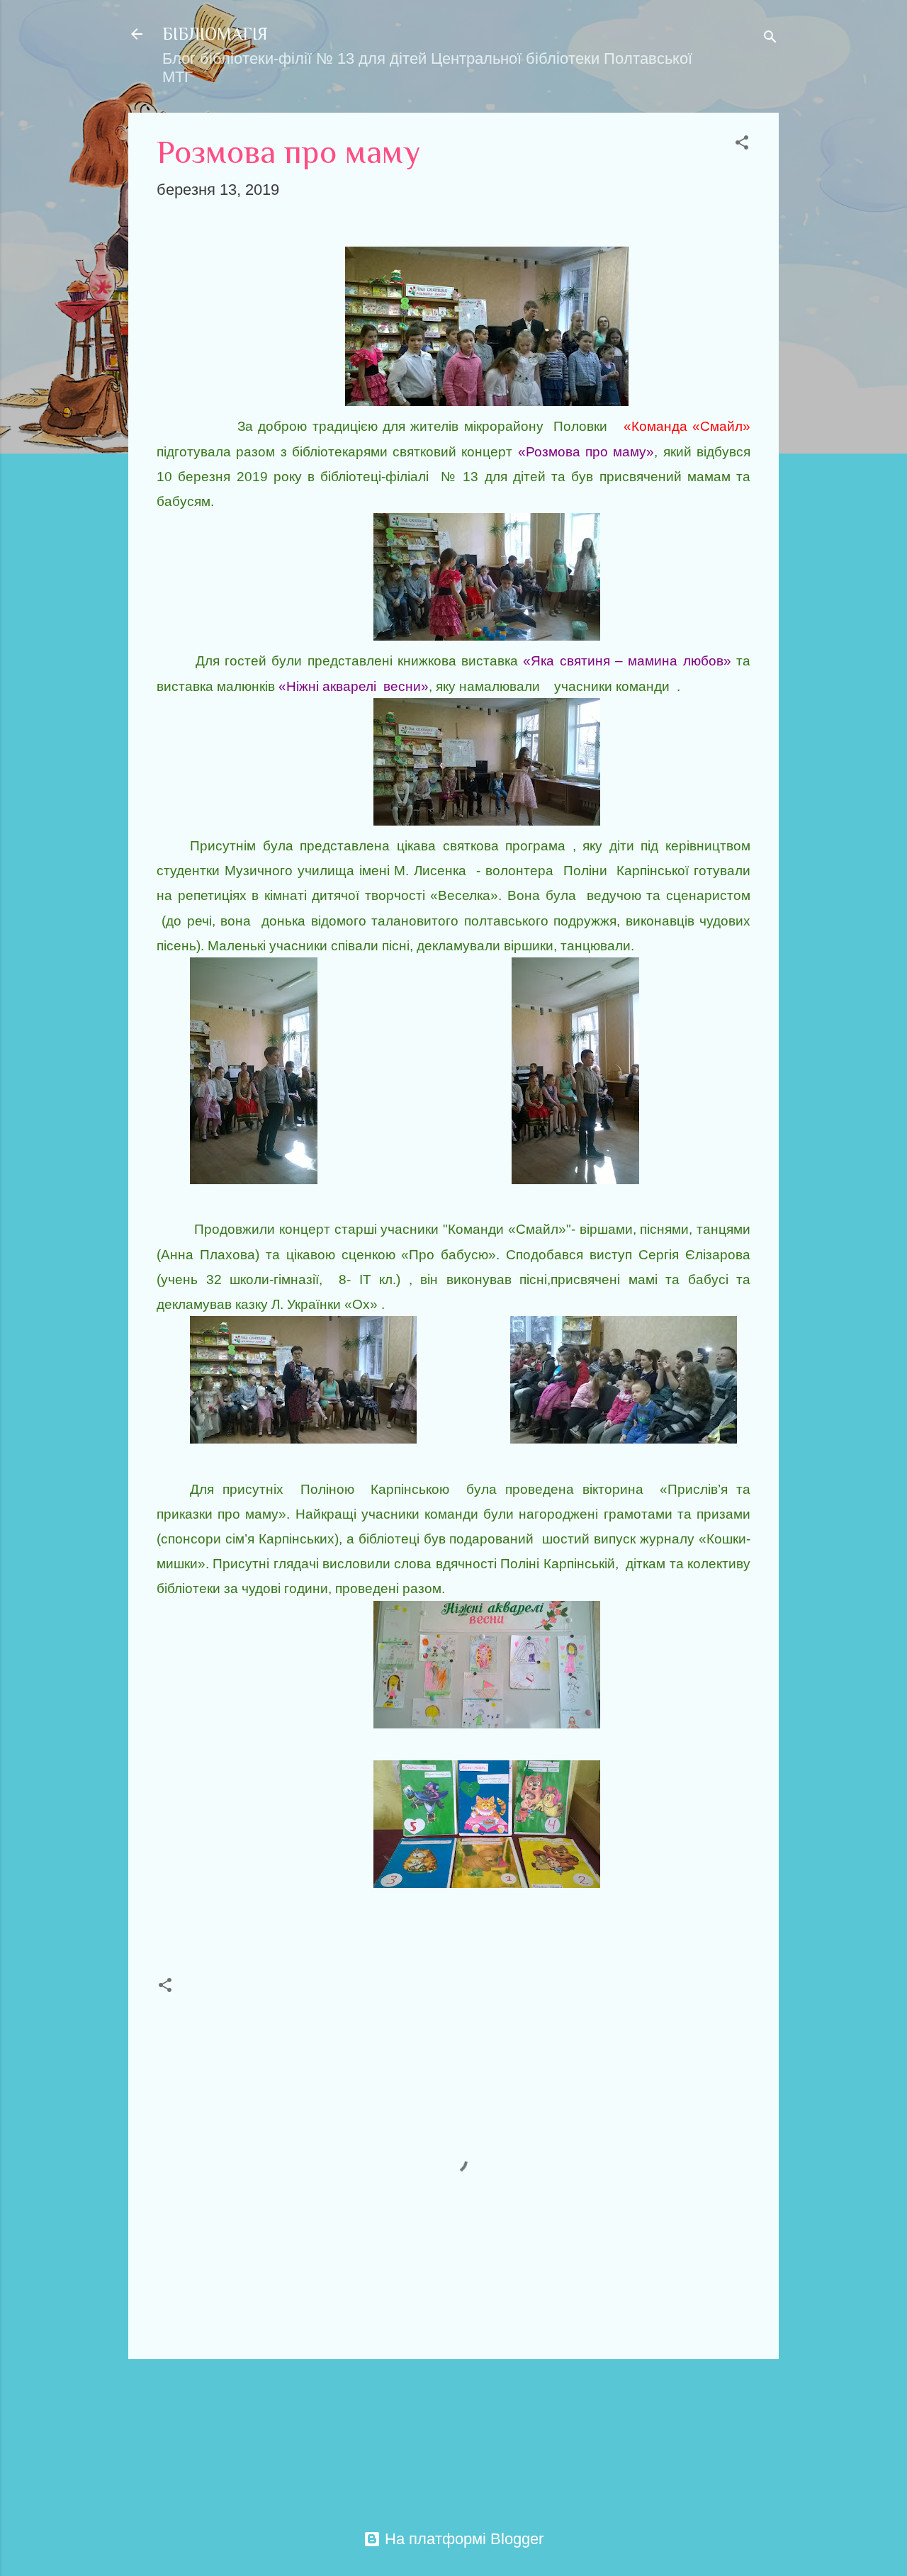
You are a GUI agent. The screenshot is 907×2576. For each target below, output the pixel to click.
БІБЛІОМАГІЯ (215, 34)
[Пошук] (770, 39)
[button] (742, 144)
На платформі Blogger (462, 2539)
